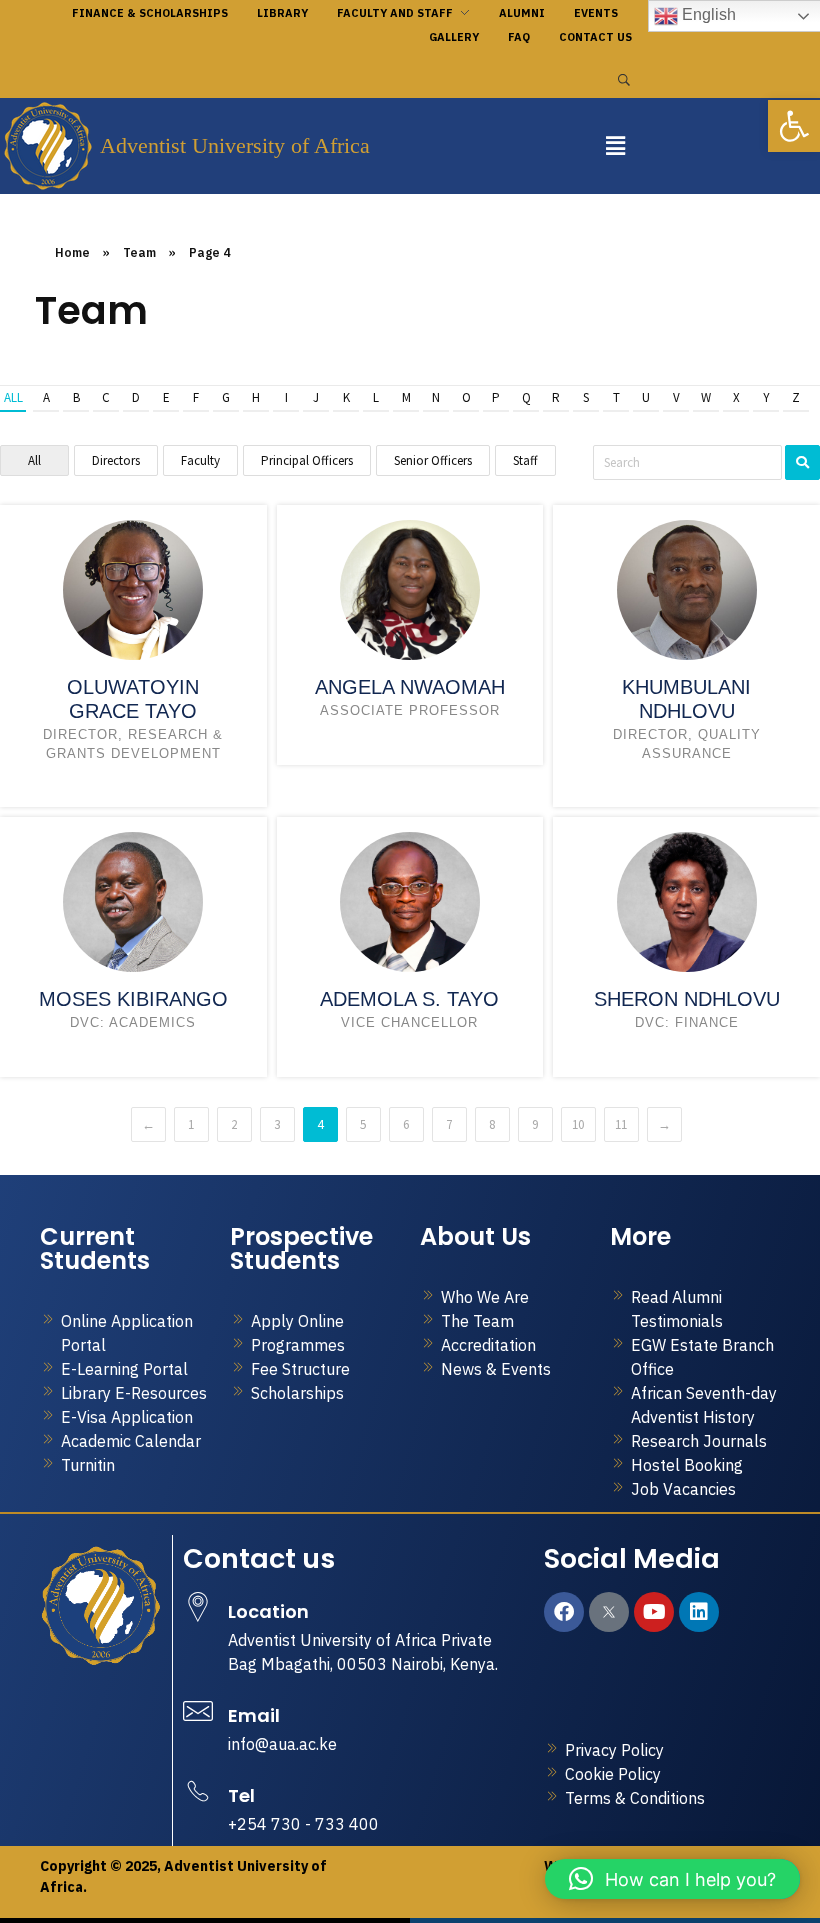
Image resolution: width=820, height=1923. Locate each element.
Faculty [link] (200, 460)
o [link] (466, 397)
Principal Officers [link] (307, 460)
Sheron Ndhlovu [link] (687, 999)
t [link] (616, 397)
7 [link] (449, 1124)
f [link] (196, 397)
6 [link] (406, 1124)
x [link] (736, 397)
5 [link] (363, 1124)
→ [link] (664, 1124)
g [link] (226, 397)
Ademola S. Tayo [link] (409, 999)
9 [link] (535, 1124)
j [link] (316, 397)
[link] (794, 126)
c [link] (106, 397)
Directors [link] (116, 460)
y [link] (766, 397)
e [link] (166, 397)
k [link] (346, 397)
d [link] (136, 397)
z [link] (796, 397)
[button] (615, 145)
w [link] (706, 397)
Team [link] (139, 252)
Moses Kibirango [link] (133, 999)
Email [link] (254, 1715)
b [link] (76, 397)
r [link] (556, 397)
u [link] (646, 397)
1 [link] (191, 1124)
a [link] (46, 397)
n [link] (436, 397)
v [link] (676, 397)
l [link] (376, 397)
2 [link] (234, 1124)
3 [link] (277, 1124)
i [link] (286, 397)
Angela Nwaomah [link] (410, 687)
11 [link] (621, 1124)
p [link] (496, 397)
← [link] (148, 1124)
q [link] (526, 397)
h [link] (256, 397)
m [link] (406, 397)
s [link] (586, 397)
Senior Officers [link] (433, 460)
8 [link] (492, 1124)
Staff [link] (525, 460)
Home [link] (72, 252)
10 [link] (578, 1124)
